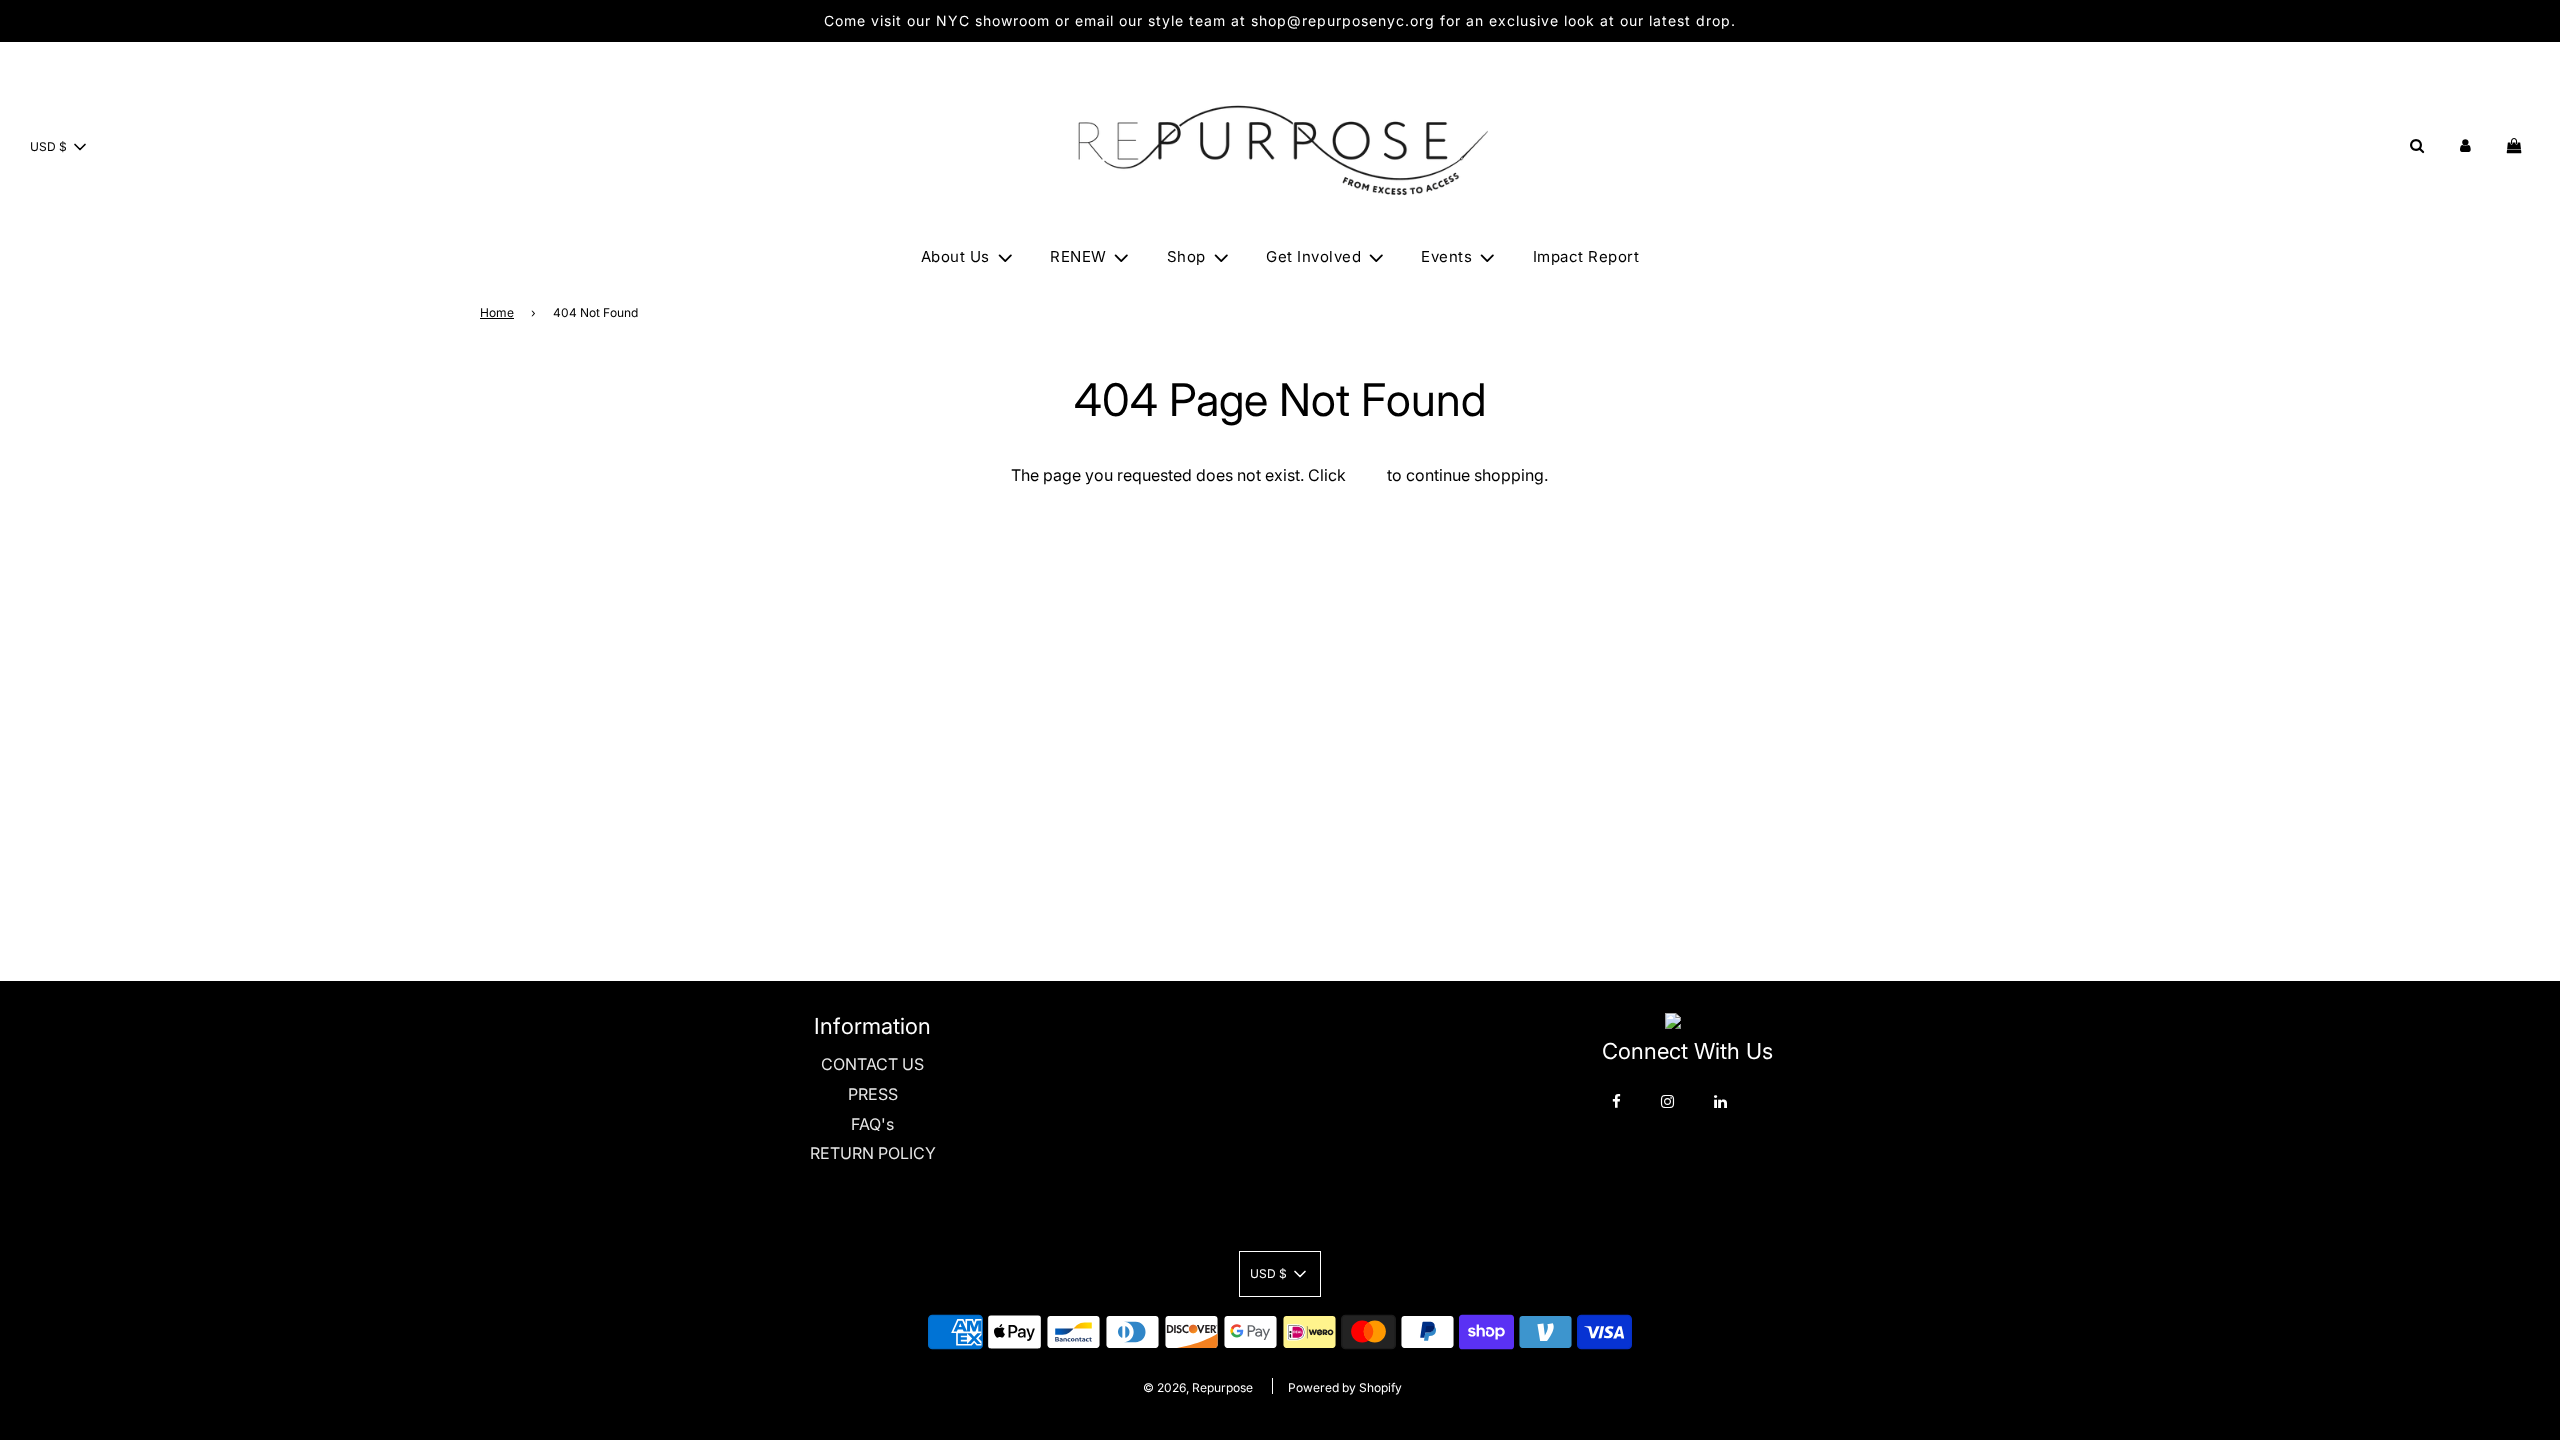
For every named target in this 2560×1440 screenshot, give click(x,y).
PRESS (873, 1094)
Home (497, 312)
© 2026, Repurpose (1198, 1387)
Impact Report (1586, 256)
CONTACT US (872, 1064)
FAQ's (872, 1124)
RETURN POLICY (873, 1153)
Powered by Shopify (1345, 1387)
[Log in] (2465, 145)
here (1366, 475)
